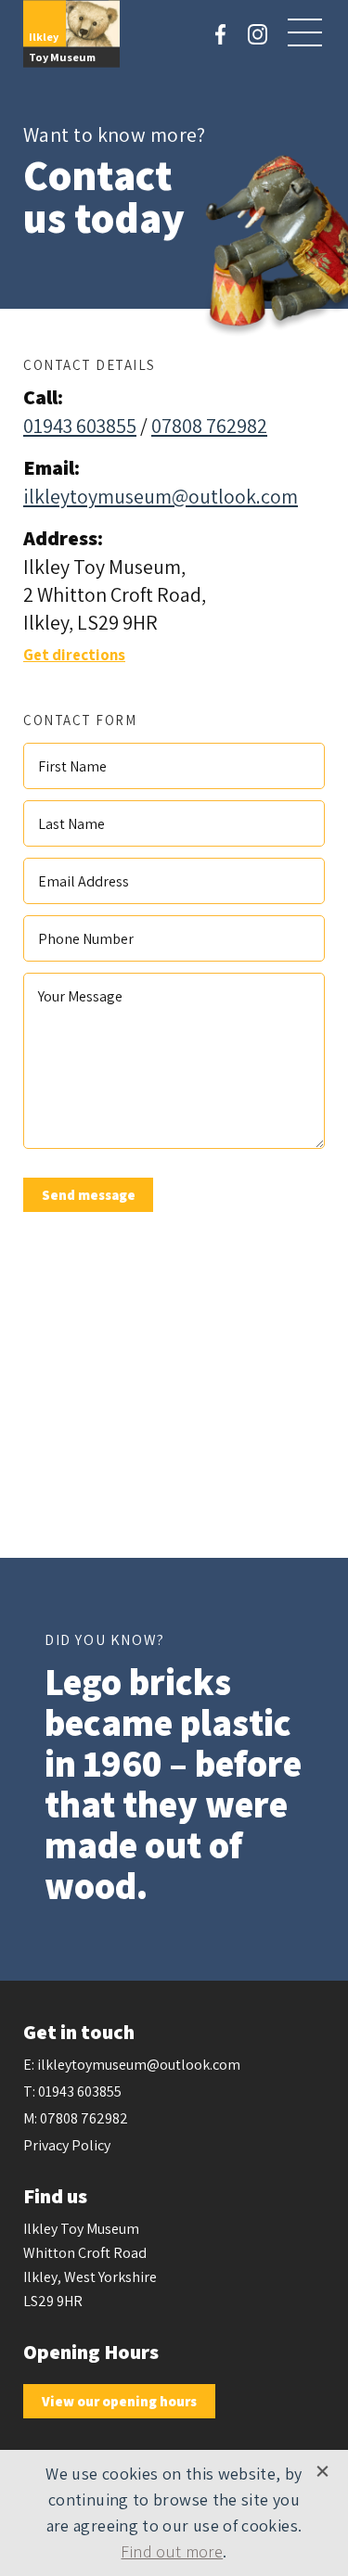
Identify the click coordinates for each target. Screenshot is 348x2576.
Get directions (74, 655)
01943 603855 (80, 426)
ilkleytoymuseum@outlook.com (161, 496)
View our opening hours (119, 2401)
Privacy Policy (67, 2145)
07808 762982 (209, 426)
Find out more (172, 2551)
